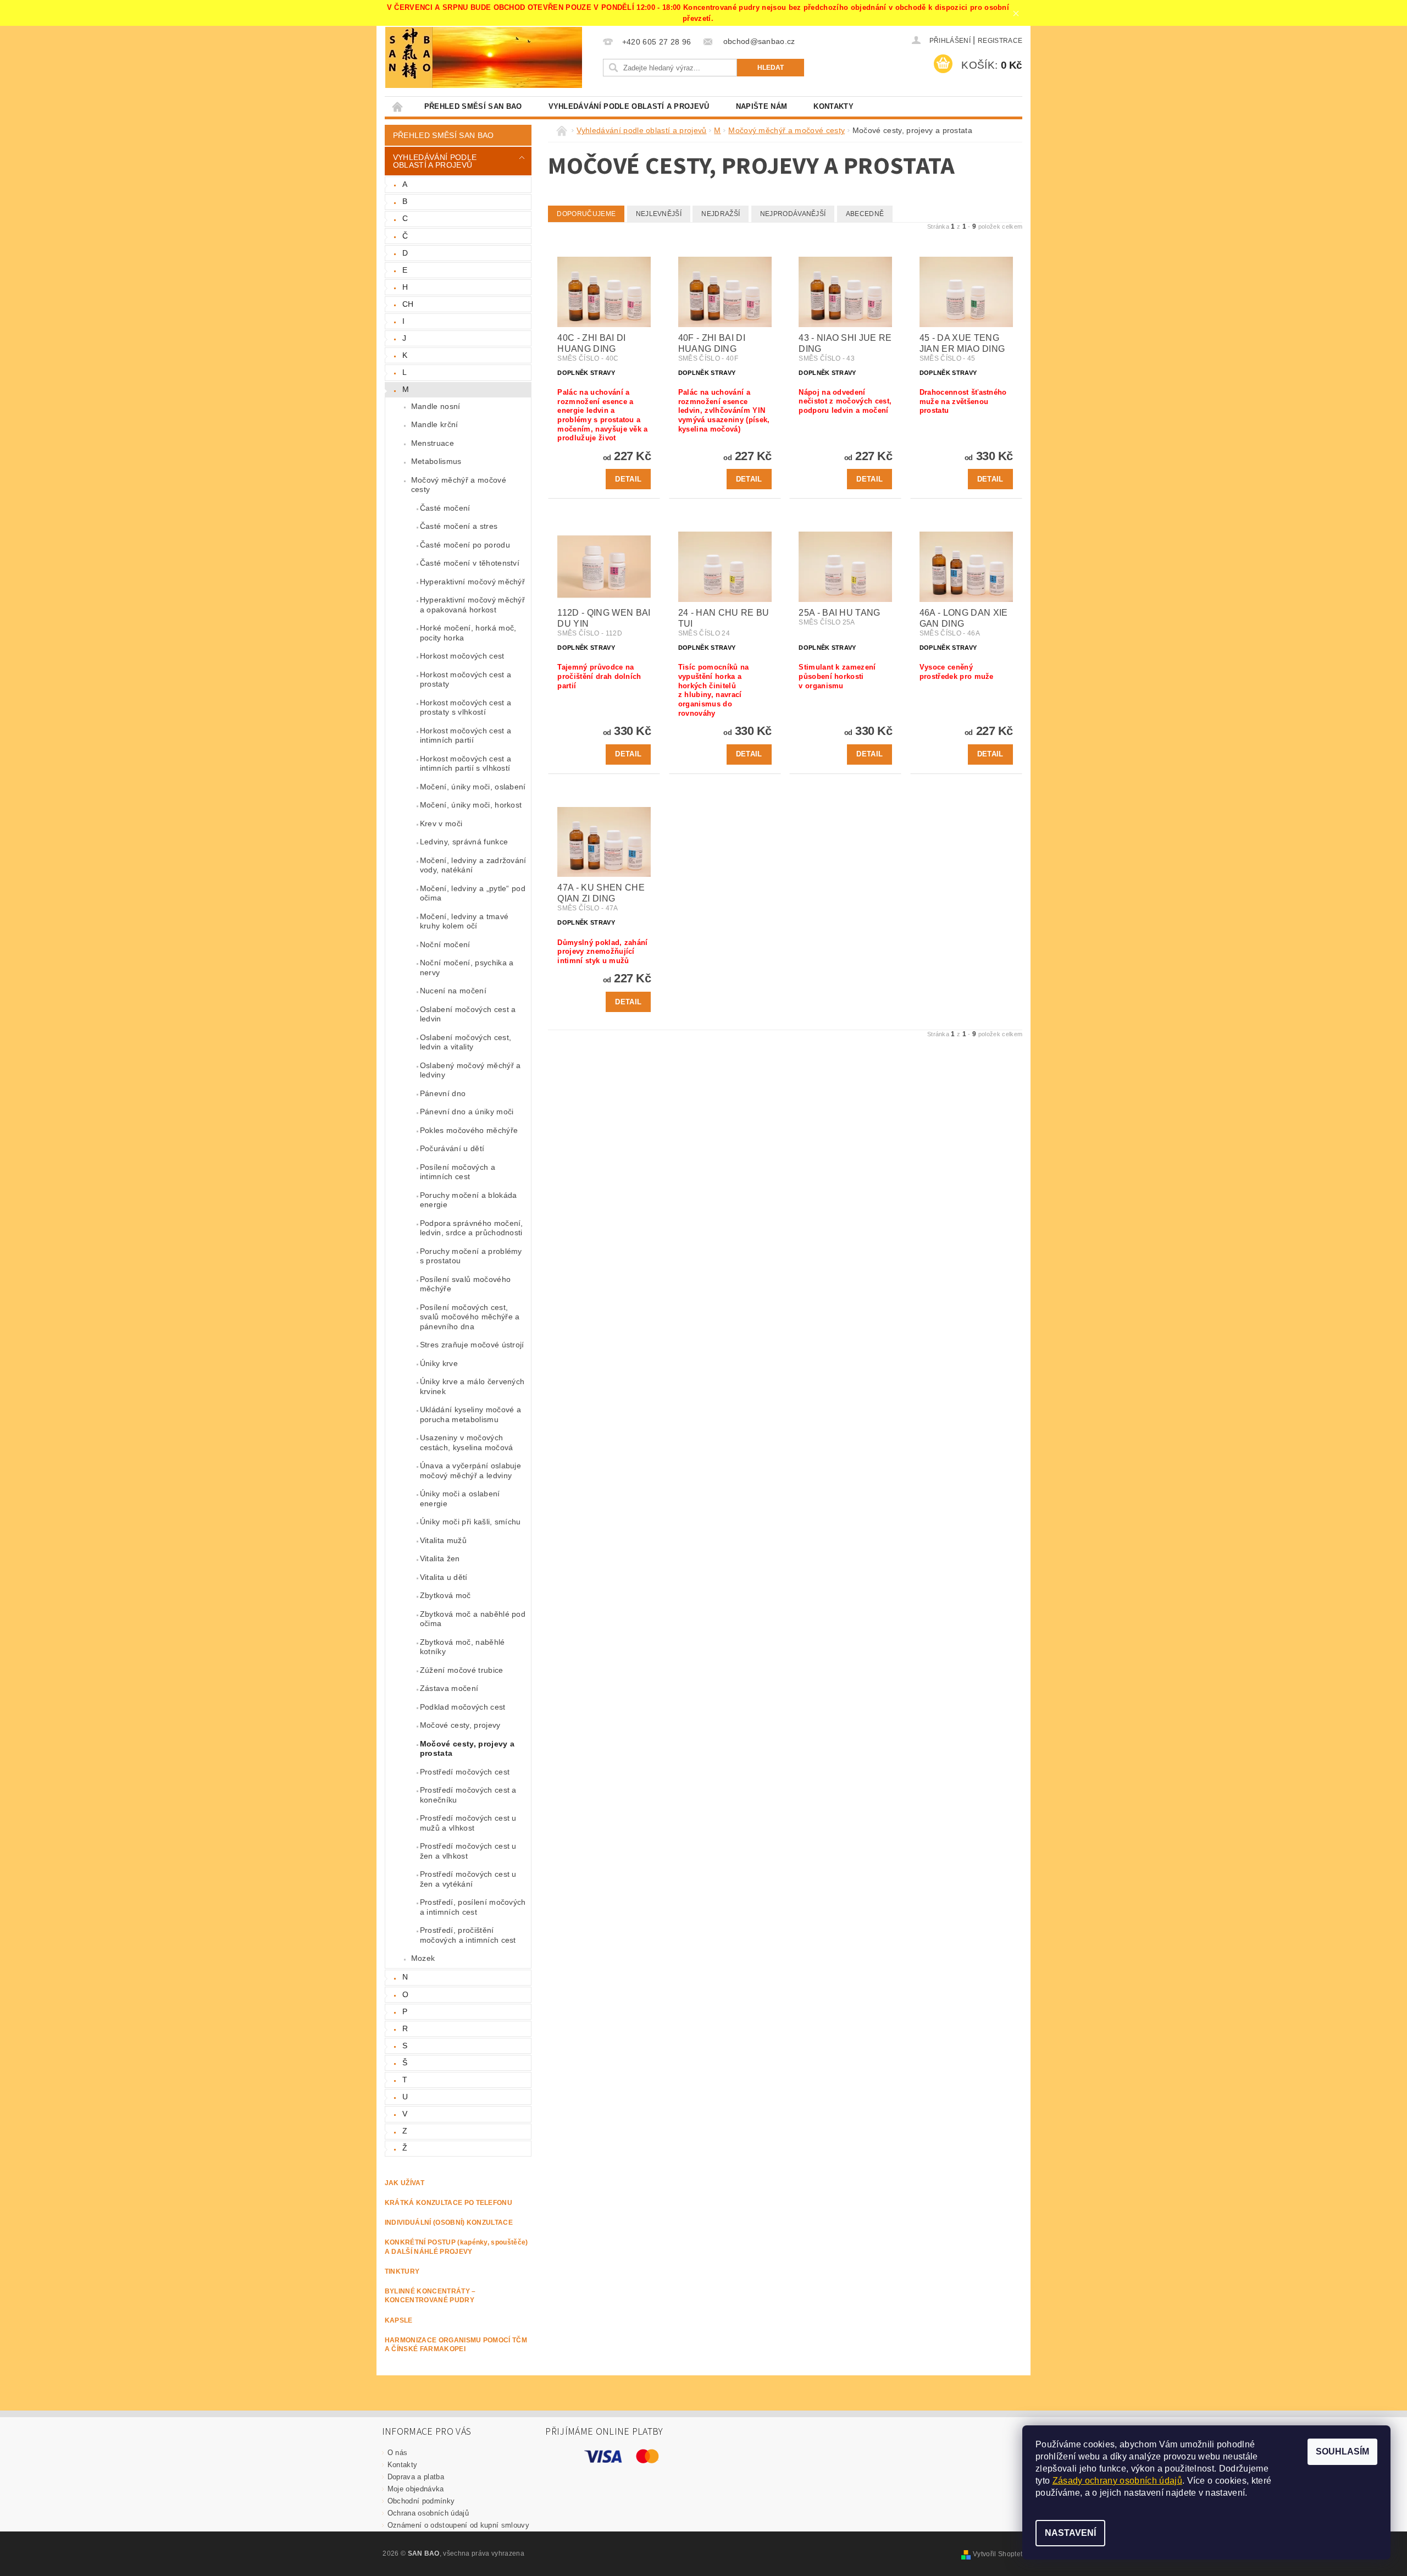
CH (408, 304)
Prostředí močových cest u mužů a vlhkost (468, 1823)
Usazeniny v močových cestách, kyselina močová (467, 1442)
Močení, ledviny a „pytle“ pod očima (473, 893)
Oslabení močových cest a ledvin (468, 1014)
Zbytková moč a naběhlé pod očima (473, 1619)
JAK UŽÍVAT (405, 2183)
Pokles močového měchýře (469, 1130)
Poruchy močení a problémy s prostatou (471, 1256)
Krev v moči (441, 823)
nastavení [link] (1225, 2493)
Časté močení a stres (459, 526)
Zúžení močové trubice (462, 1670)
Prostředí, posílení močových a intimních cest (473, 1907)
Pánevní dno (443, 1093)
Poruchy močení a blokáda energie (469, 1200)
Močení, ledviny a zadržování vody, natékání (473, 865)
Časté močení (445, 508)
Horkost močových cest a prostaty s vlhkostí (466, 707)
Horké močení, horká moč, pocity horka (468, 633)
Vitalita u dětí (444, 1577)
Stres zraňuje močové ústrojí (472, 1345)
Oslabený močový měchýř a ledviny (470, 1070)
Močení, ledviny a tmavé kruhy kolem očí (464, 921)
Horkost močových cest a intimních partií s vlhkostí (466, 764)
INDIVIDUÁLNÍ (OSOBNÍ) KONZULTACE (449, 2223)
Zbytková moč (445, 1595)
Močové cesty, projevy (460, 1725)
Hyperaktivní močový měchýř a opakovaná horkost (472, 605)
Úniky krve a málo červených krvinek (472, 1386)
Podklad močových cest (463, 1707)
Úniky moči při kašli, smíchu (470, 1522)
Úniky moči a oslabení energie (460, 1499)
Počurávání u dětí (452, 1148)
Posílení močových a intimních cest (458, 1172)
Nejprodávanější (793, 214)
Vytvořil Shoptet (998, 2554)
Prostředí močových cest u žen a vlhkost (468, 1851)
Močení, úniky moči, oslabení (473, 787)
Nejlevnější (659, 214)
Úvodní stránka (398, 106)
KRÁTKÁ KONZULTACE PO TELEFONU (448, 2203)
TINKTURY (402, 2271)
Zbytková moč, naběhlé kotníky (462, 1647)
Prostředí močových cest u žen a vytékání (468, 1879)
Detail (628, 479)
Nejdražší (721, 214)
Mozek (423, 1958)
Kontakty (833, 106)
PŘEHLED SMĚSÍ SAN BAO (473, 106)
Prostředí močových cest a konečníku (468, 1795)
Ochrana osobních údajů (428, 2513)
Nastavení (1070, 2533)
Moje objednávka (416, 2489)
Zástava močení (449, 1688)
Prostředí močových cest (465, 1772)
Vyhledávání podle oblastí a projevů (629, 106)
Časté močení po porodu (465, 545)
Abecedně (865, 214)
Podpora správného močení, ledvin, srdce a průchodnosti (472, 1228)
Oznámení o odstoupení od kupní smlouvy (458, 2525)
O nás (398, 2453)
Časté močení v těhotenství (470, 563)
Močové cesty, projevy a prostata (467, 1749)
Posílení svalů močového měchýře (465, 1284)
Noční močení (445, 944)
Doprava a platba (416, 2477)
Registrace (1000, 41)
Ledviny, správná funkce (464, 842)
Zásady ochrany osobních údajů (1117, 2481)
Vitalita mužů (443, 1540)
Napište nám (762, 106)
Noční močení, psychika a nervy (467, 968)
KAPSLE (399, 2320)
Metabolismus (436, 461)
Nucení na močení (453, 991)
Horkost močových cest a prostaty (466, 679)
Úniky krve (439, 1363)
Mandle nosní (436, 406)
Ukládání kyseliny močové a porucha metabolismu (470, 1414)
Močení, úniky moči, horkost (471, 805)
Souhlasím (1342, 2451)
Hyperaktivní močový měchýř (472, 582)
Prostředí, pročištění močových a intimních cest (468, 1935)
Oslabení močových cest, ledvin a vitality (466, 1042)
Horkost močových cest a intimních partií (466, 736)
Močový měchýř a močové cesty (459, 485)
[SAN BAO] (409, 57)
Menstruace (433, 443)
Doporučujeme (586, 214)
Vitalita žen (440, 1558)
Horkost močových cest (462, 656)
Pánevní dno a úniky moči (467, 1112)
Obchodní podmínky (421, 2501)
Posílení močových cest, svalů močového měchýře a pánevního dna (470, 1317)
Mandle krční (435, 424)
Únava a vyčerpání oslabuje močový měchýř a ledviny (470, 1471)
